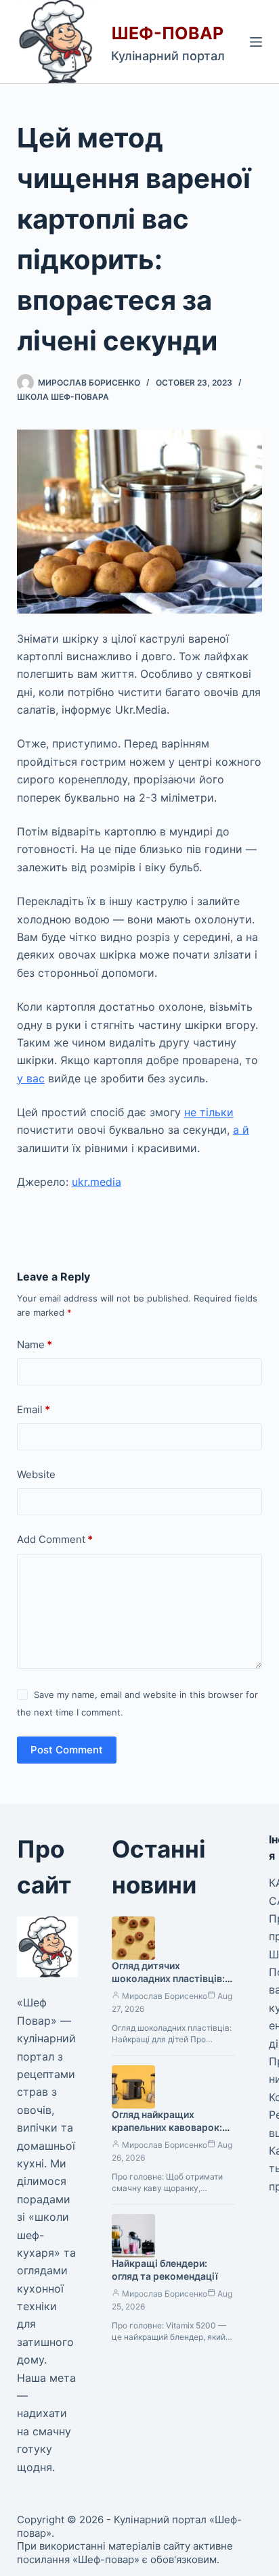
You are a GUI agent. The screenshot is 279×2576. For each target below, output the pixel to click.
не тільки (209, 1112)
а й (241, 1130)
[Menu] (256, 42)
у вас (31, 1078)
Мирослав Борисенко (165, 1996)
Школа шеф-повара (63, 397)
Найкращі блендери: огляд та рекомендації (165, 2270)
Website (36, 1474)
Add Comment (55, 1539)
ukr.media (96, 1182)
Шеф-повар (167, 33)
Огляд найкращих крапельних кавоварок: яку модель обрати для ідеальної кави (167, 2134)
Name (35, 1344)
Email (34, 1409)
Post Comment (67, 1750)
